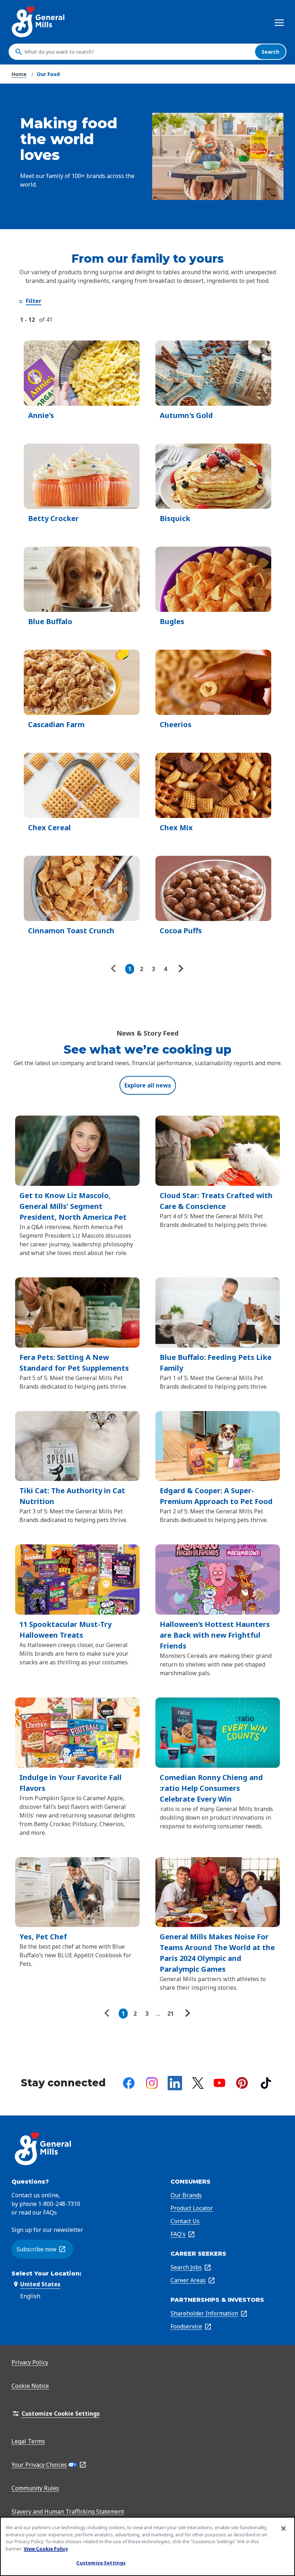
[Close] (283, 2528)
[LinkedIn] (175, 2083)
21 (171, 2014)
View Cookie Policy (46, 2549)
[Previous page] (115, 969)
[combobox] (138, 52)
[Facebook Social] (129, 2083)
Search (270, 52)
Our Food (48, 74)
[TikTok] (266, 2083)
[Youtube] (219, 2083)
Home (19, 74)
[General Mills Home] (39, 22)
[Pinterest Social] (242, 2083)
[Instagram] (152, 2083)
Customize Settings (101, 2563)
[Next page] (180, 969)
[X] (198, 2083)
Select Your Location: (46, 2274)
